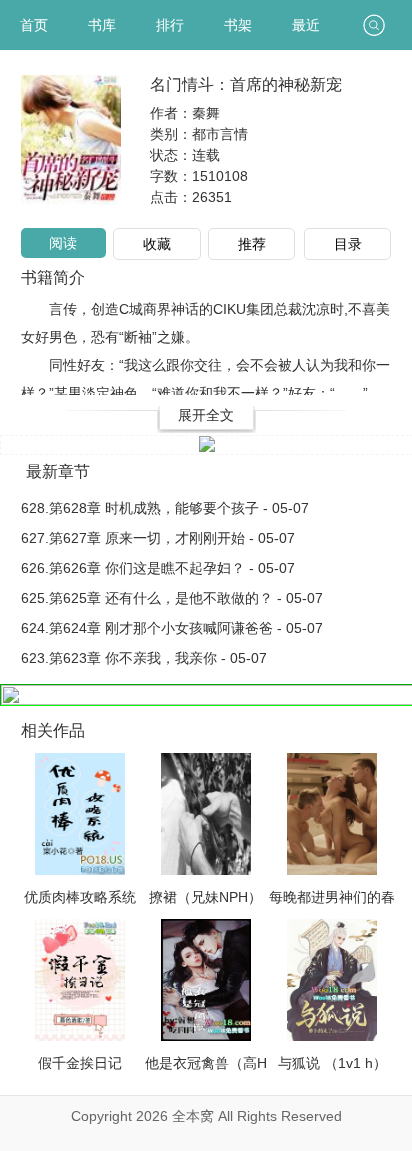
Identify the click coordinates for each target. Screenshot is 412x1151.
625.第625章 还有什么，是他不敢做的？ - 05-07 (172, 598)
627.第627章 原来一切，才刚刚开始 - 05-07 (158, 538)
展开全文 (206, 415)
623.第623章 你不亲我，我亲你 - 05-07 (144, 658)
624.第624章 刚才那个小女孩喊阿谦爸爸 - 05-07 (172, 628)
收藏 (157, 244)
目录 (348, 244)
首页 (34, 25)
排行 (170, 25)
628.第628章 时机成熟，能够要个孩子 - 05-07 (165, 508)
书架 (238, 25)
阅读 (63, 243)
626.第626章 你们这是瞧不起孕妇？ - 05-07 (158, 568)
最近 (306, 25)
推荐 (252, 244)
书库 (102, 25)
